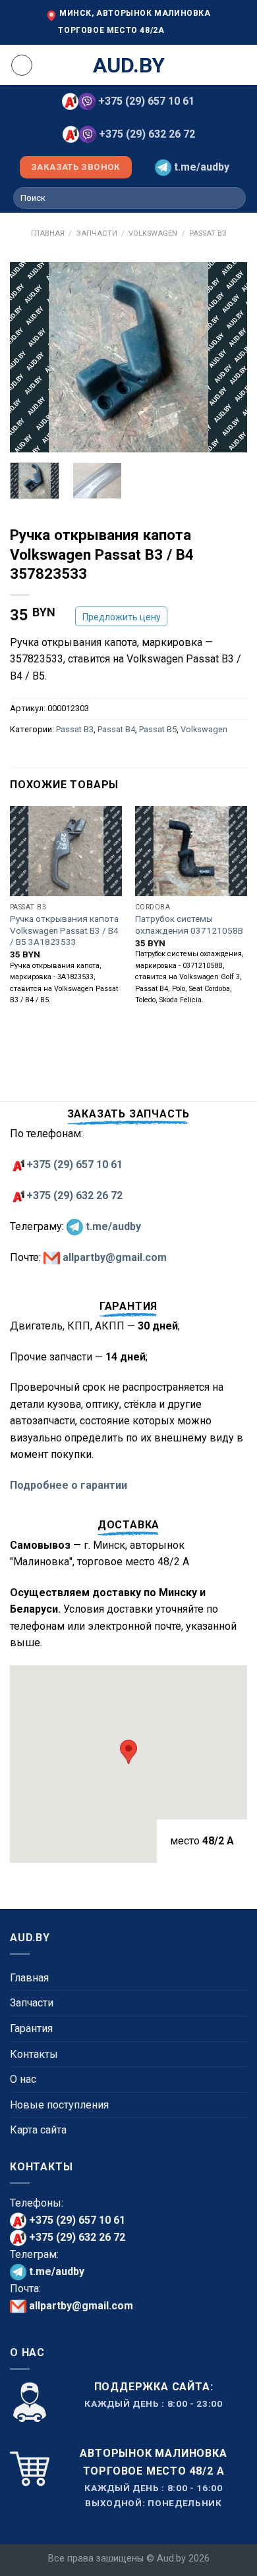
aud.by (129, 65)
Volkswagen (153, 233)
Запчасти (97, 233)
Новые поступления (59, 2105)
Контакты (34, 2054)
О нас (23, 2079)
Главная (48, 233)
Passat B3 (208, 233)
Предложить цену (122, 617)
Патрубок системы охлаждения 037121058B (189, 925)
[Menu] (22, 65)
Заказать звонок (76, 167)
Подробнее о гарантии (69, 1485)
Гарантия (31, 2028)
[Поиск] (234, 198)
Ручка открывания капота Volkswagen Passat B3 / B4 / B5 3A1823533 (64, 930)
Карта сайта (38, 2130)
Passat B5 (158, 729)
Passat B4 (116, 729)
